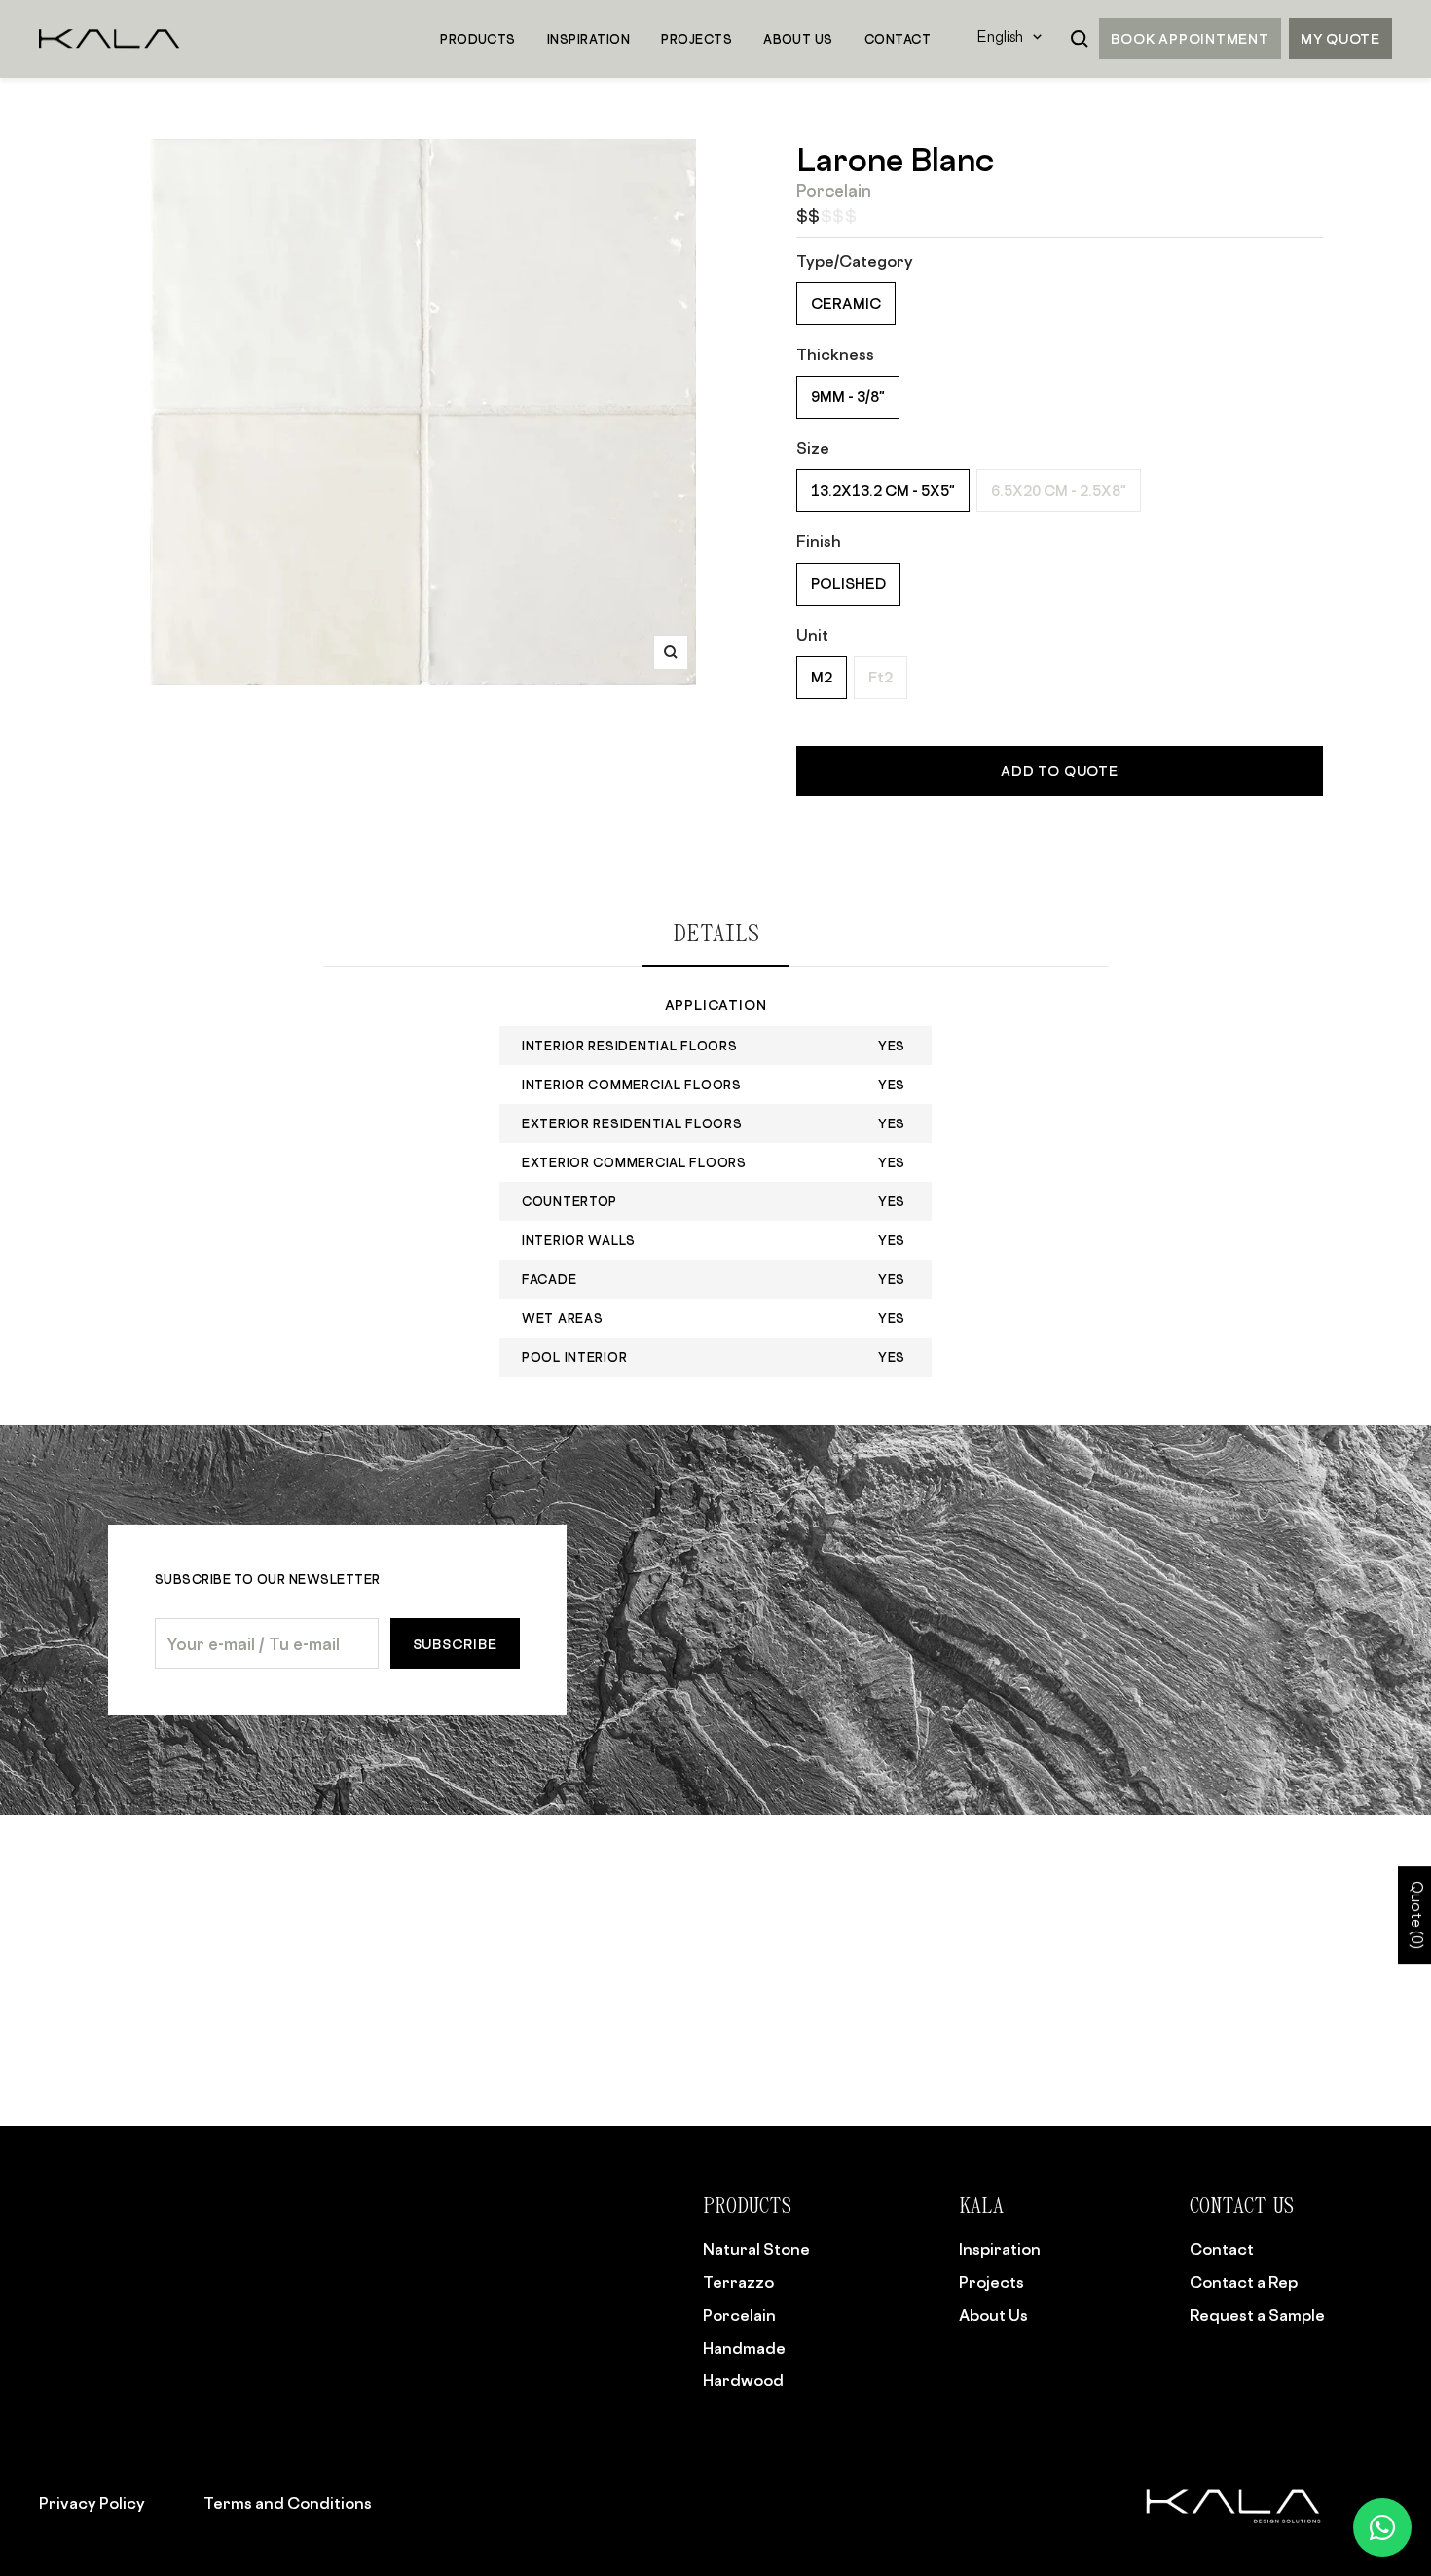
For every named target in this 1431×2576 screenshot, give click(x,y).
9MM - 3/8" (848, 397)
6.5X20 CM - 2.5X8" (1059, 490)
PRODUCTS (478, 39)
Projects (991, 2282)
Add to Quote (1059, 771)
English (1000, 38)
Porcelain (739, 2315)
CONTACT (898, 39)
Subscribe (455, 1644)
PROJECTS (697, 39)
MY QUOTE (1340, 38)
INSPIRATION (588, 39)
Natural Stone (756, 2249)
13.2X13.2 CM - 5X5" (883, 490)
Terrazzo (738, 2282)
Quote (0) (1415, 1915)
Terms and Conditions (288, 2503)
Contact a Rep (1244, 2282)
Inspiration (1000, 2249)
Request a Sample (1257, 2315)
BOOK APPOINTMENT (1190, 38)
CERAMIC (846, 303)
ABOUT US (798, 39)
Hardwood (743, 2380)
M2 (822, 677)
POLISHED (848, 584)
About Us (993, 2315)
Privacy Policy (92, 2503)
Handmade (744, 2348)
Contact (1222, 2249)
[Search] (1080, 39)
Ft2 (881, 677)
